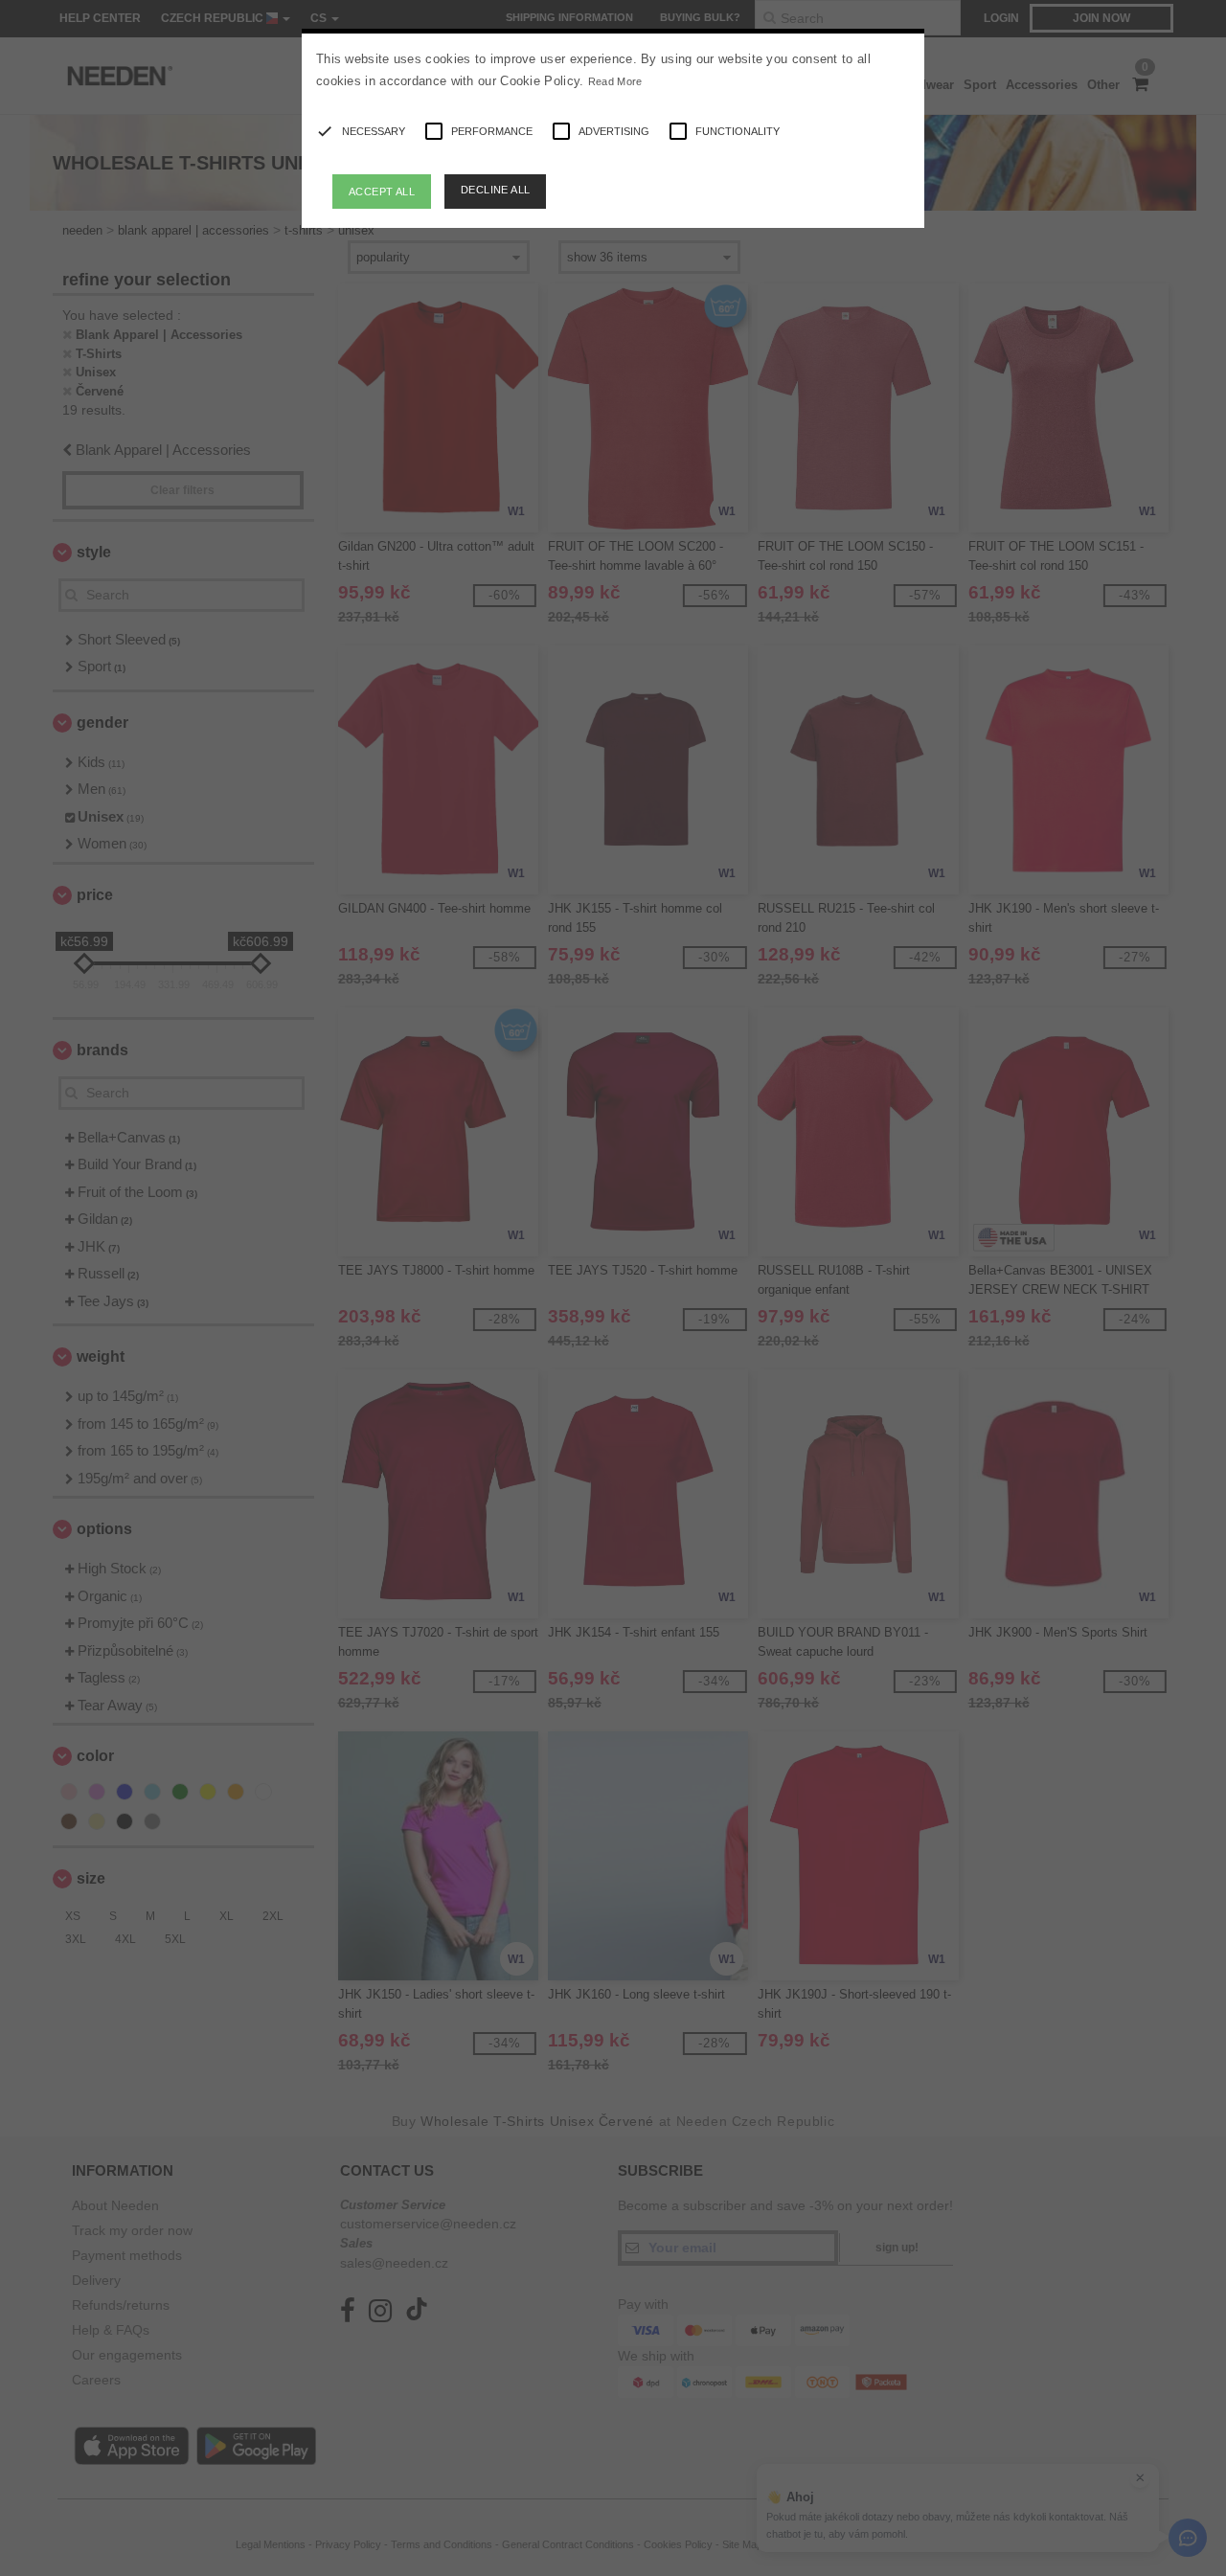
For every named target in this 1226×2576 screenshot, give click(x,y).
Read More (615, 81)
